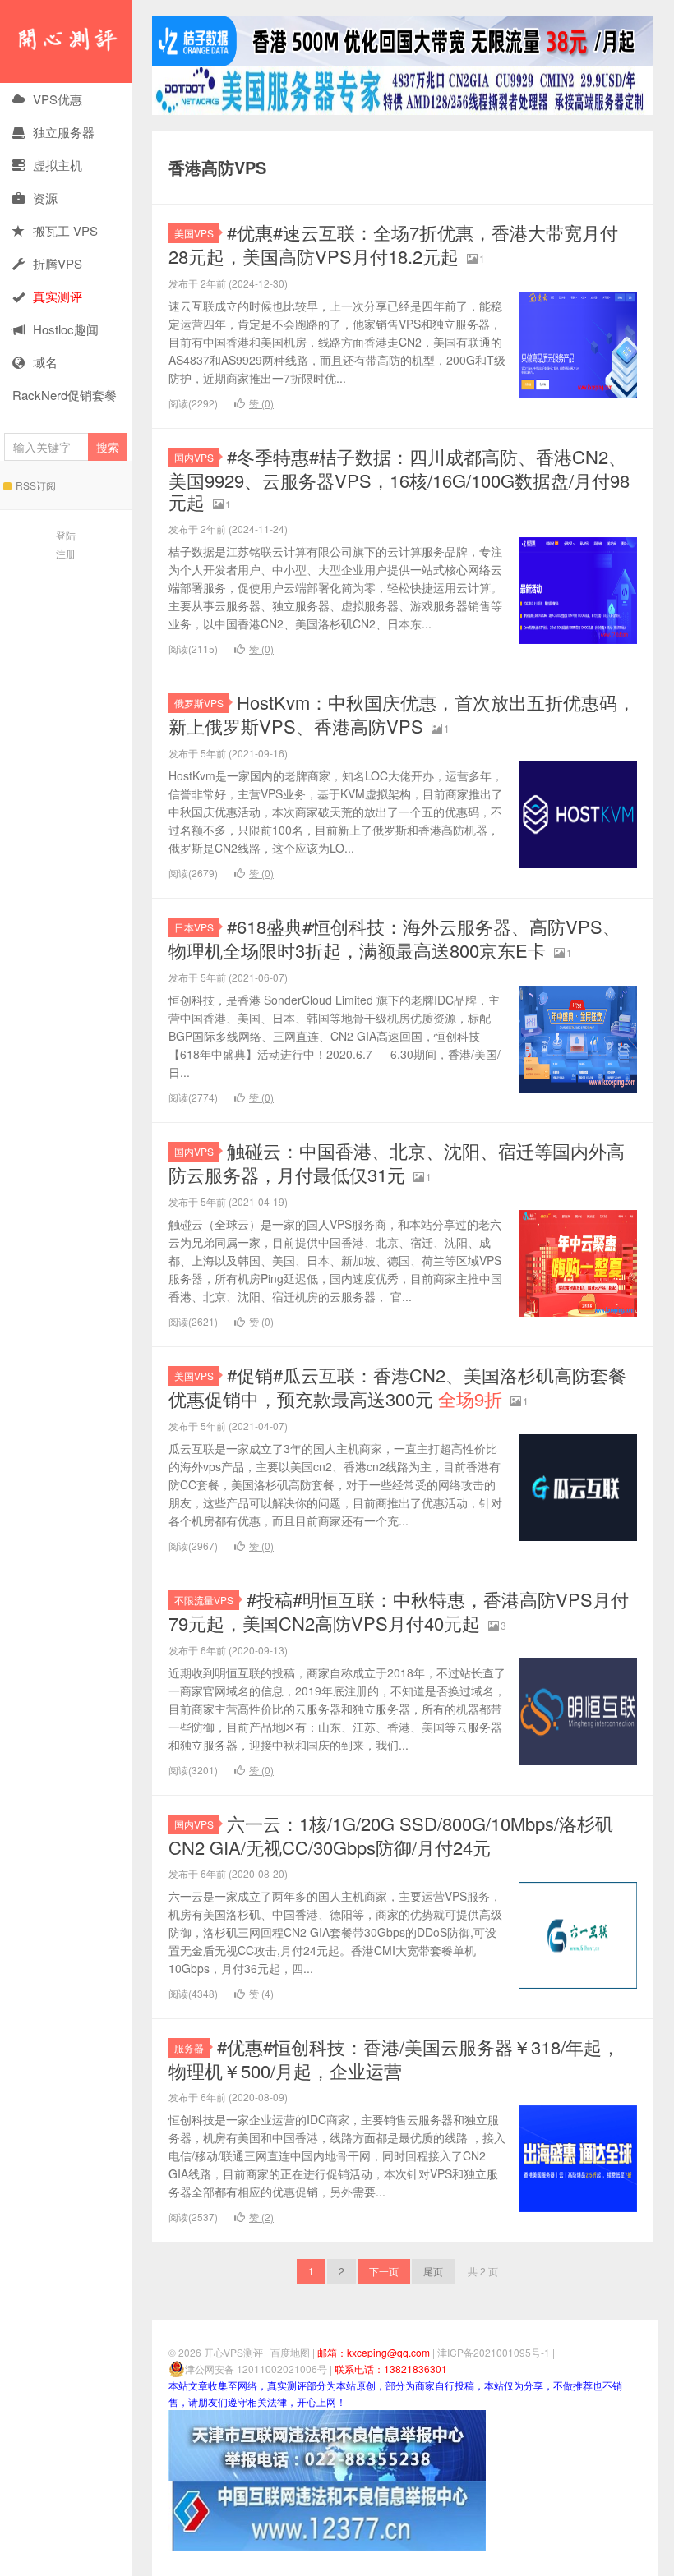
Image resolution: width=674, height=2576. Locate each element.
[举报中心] (327, 2443)
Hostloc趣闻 (66, 329)
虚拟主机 (58, 165)
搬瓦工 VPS (65, 230)
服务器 (189, 2047)
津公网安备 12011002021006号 (256, 2369)
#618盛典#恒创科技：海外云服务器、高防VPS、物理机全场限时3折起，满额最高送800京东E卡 (395, 938)
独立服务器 (64, 132)
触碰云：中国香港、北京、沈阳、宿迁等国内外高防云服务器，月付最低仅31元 (397, 1162)
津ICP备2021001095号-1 (494, 2352)
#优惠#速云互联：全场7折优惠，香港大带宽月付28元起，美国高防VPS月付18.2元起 (393, 244)
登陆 (66, 535)
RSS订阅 (36, 485)
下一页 (384, 2271)
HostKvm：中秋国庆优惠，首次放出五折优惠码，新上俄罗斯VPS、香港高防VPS (402, 714)
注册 (66, 553)
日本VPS (194, 927)
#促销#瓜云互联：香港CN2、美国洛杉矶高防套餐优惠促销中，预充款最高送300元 (397, 1387)
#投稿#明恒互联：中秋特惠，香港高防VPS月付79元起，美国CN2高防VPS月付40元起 (399, 1611)
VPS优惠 (58, 99)
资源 (45, 198)
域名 (45, 362)
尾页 (433, 2271)
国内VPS (194, 457)
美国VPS (194, 233)
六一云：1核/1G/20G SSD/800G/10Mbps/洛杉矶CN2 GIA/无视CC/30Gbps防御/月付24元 (391, 1835)
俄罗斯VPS (199, 703)
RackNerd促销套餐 (65, 395)
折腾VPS (58, 263)
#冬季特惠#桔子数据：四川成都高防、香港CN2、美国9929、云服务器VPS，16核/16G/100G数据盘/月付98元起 (399, 479)
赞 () (261, 403)
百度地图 (290, 2352)
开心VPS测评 (66, 41)
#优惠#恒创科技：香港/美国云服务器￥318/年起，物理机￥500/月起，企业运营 (394, 2058)
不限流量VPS (204, 1600)
